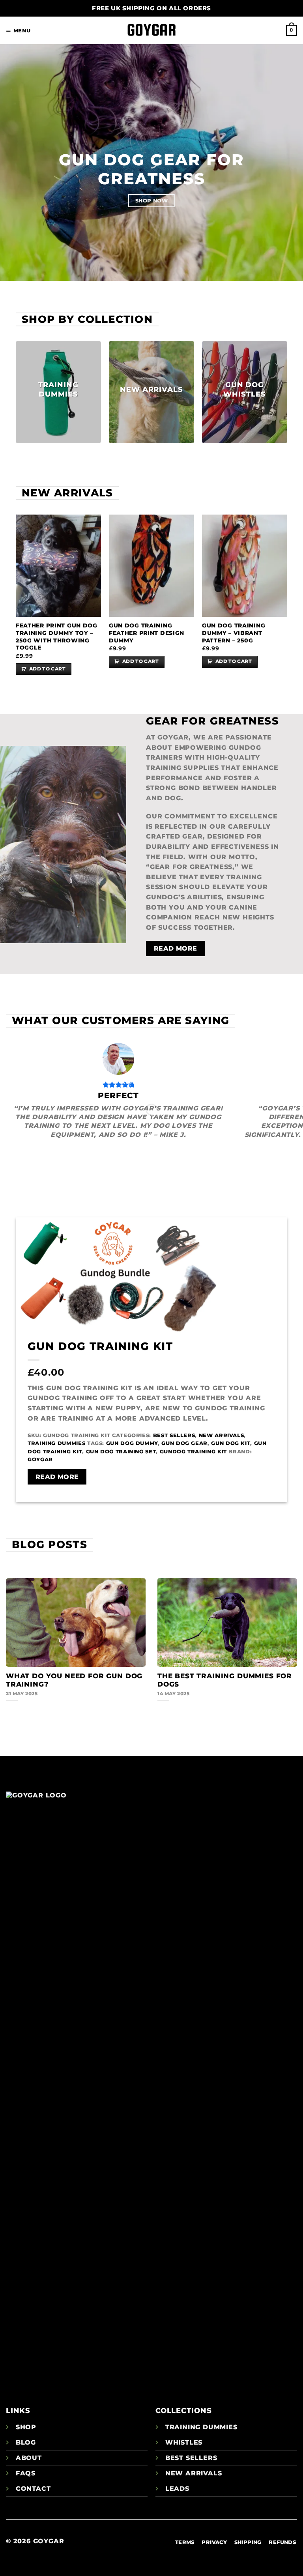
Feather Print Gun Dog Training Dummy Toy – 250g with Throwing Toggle (57, 637)
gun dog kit (231, 1443)
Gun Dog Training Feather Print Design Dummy (147, 633)
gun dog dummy (132, 1443)
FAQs (26, 2473)
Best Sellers (174, 1435)
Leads (177, 2489)
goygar (40, 1459)
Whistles (184, 2442)
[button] (18, 31)
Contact (33, 2489)
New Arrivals (222, 1435)
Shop (26, 2427)
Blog (26, 2442)
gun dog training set (121, 1452)
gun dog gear (184, 1443)
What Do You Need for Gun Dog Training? (74, 1680)
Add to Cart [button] (47, 669)
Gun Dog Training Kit (100, 1346)
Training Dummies (56, 1443)
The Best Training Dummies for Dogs (225, 1680)
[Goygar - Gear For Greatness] (151, 31)
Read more (57, 1477)
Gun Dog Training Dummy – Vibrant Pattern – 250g (234, 633)
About (29, 2458)
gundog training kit (193, 1452)
